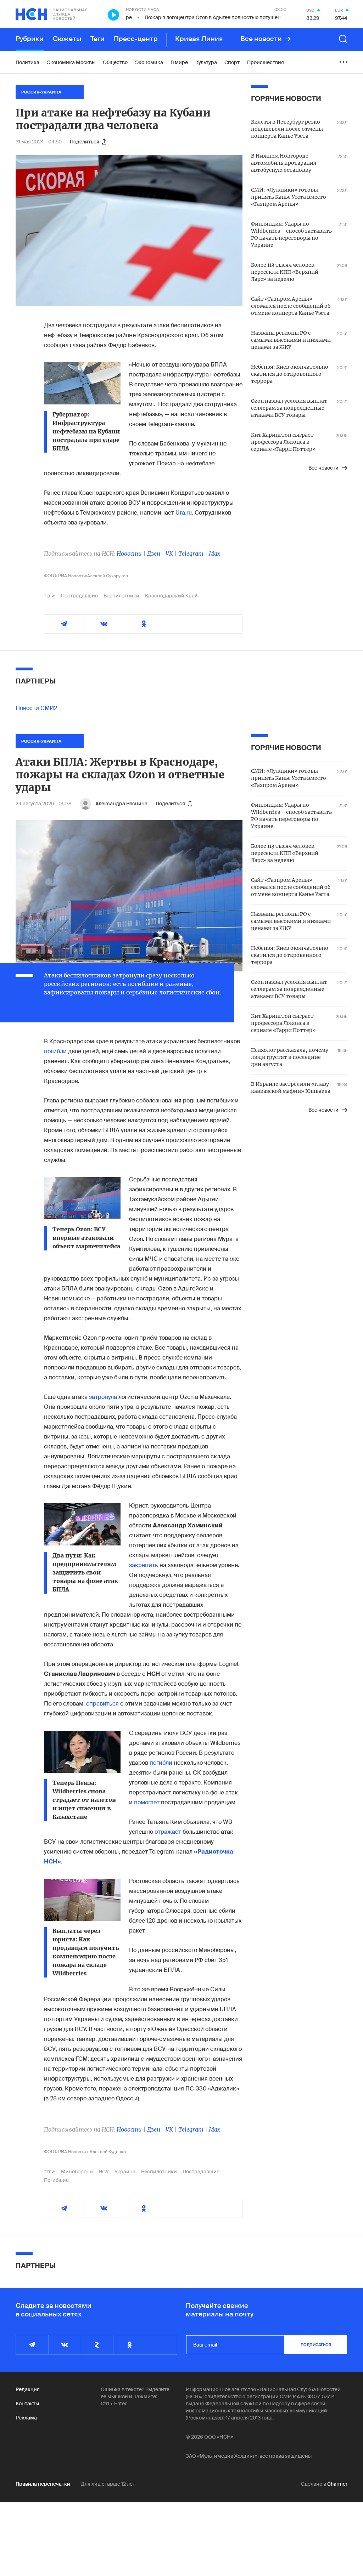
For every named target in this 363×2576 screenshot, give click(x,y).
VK (169, 554)
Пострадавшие (79, 596)
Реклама (26, 2418)
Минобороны (77, 2172)
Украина (125, 2172)
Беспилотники (121, 596)
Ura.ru (184, 513)
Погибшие (56, 2180)
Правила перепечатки (43, 2484)
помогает (147, 1802)
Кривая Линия (199, 39)
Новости (129, 554)
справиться (102, 1704)
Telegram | (194, 554)
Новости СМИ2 (36, 708)
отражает (168, 1832)
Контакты (27, 2404)
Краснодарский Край (171, 596)
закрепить (144, 1565)
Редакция (28, 2389)
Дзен (154, 554)
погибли (55, 1051)
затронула (103, 1397)
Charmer (337, 2484)
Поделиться (85, 142)
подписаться (316, 2345)
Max (214, 554)
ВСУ (104, 2172)
